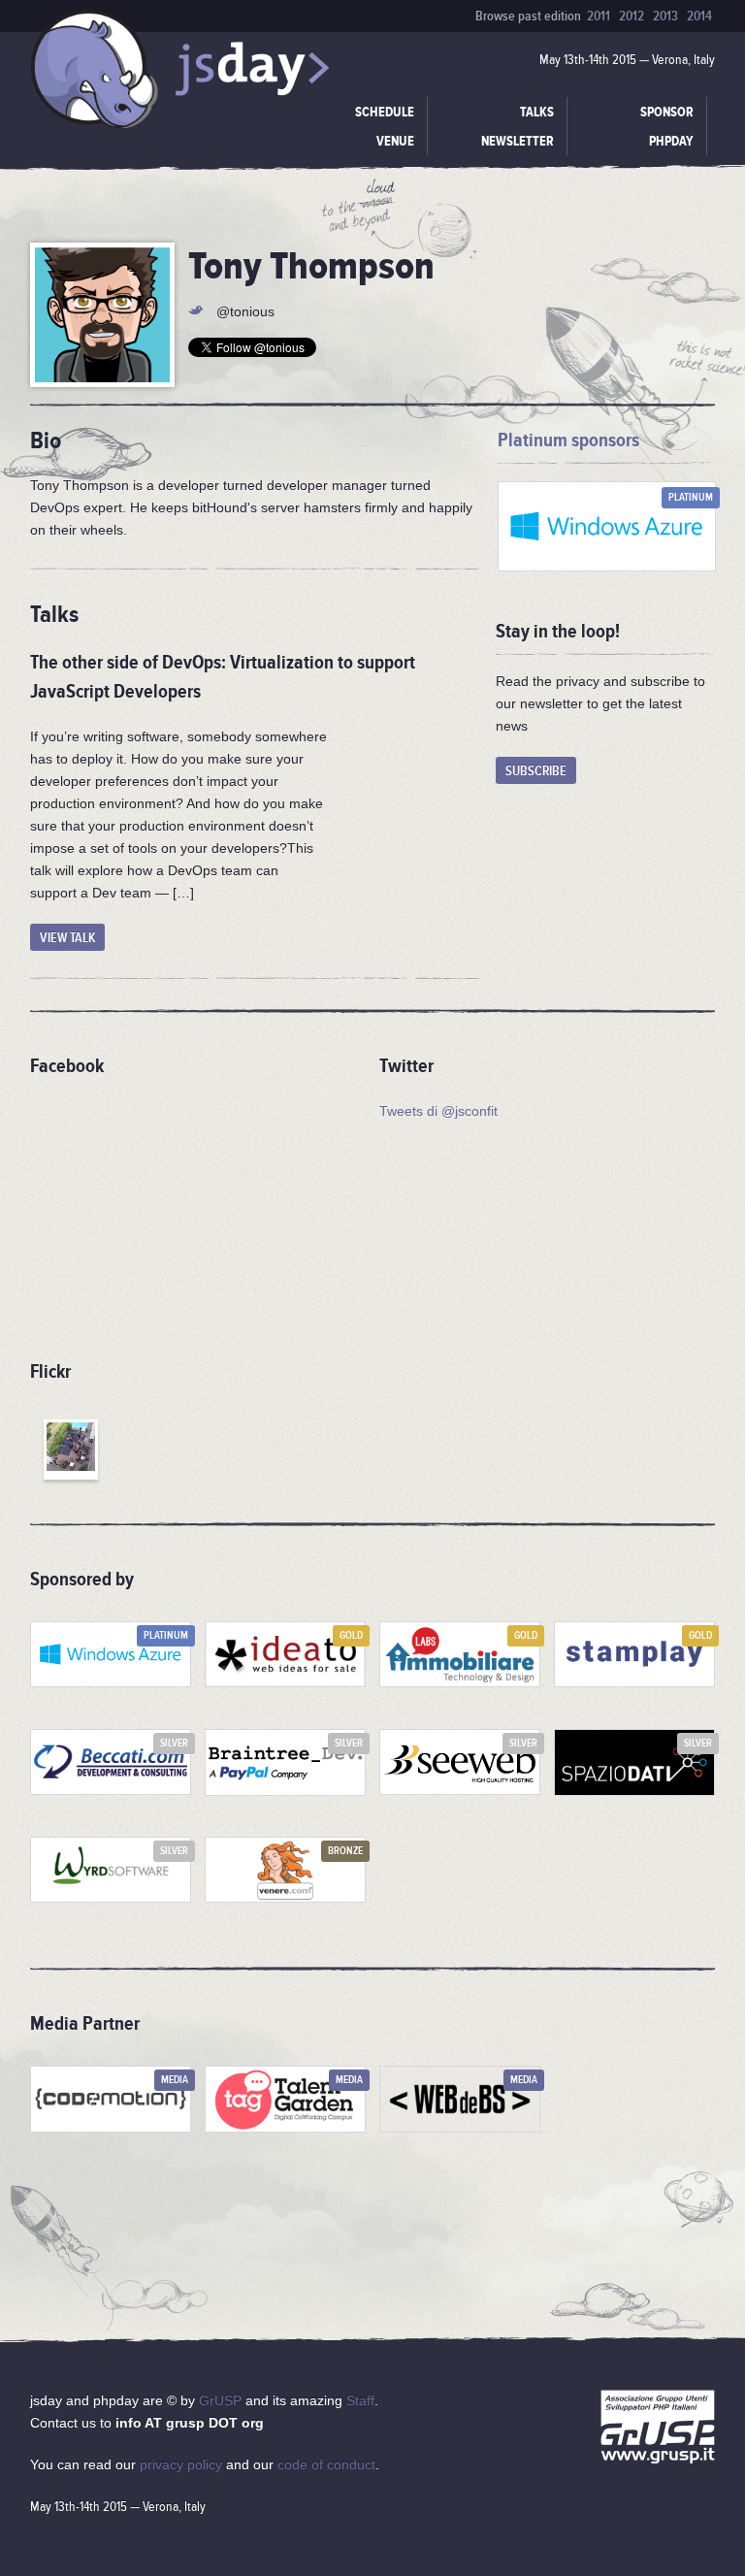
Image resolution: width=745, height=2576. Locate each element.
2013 (665, 16)
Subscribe (536, 771)
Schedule (385, 112)
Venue (395, 141)
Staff (360, 2400)
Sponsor (667, 112)
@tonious (245, 311)
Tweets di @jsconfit (438, 1111)
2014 (699, 16)
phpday (671, 141)
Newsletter (518, 141)
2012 (632, 16)
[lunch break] (71, 1450)
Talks (537, 112)
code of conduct (326, 2464)
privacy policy (181, 2464)
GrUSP (220, 2400)
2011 (599, 16)
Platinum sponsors (568, 440)
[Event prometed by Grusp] (658, 2430)
